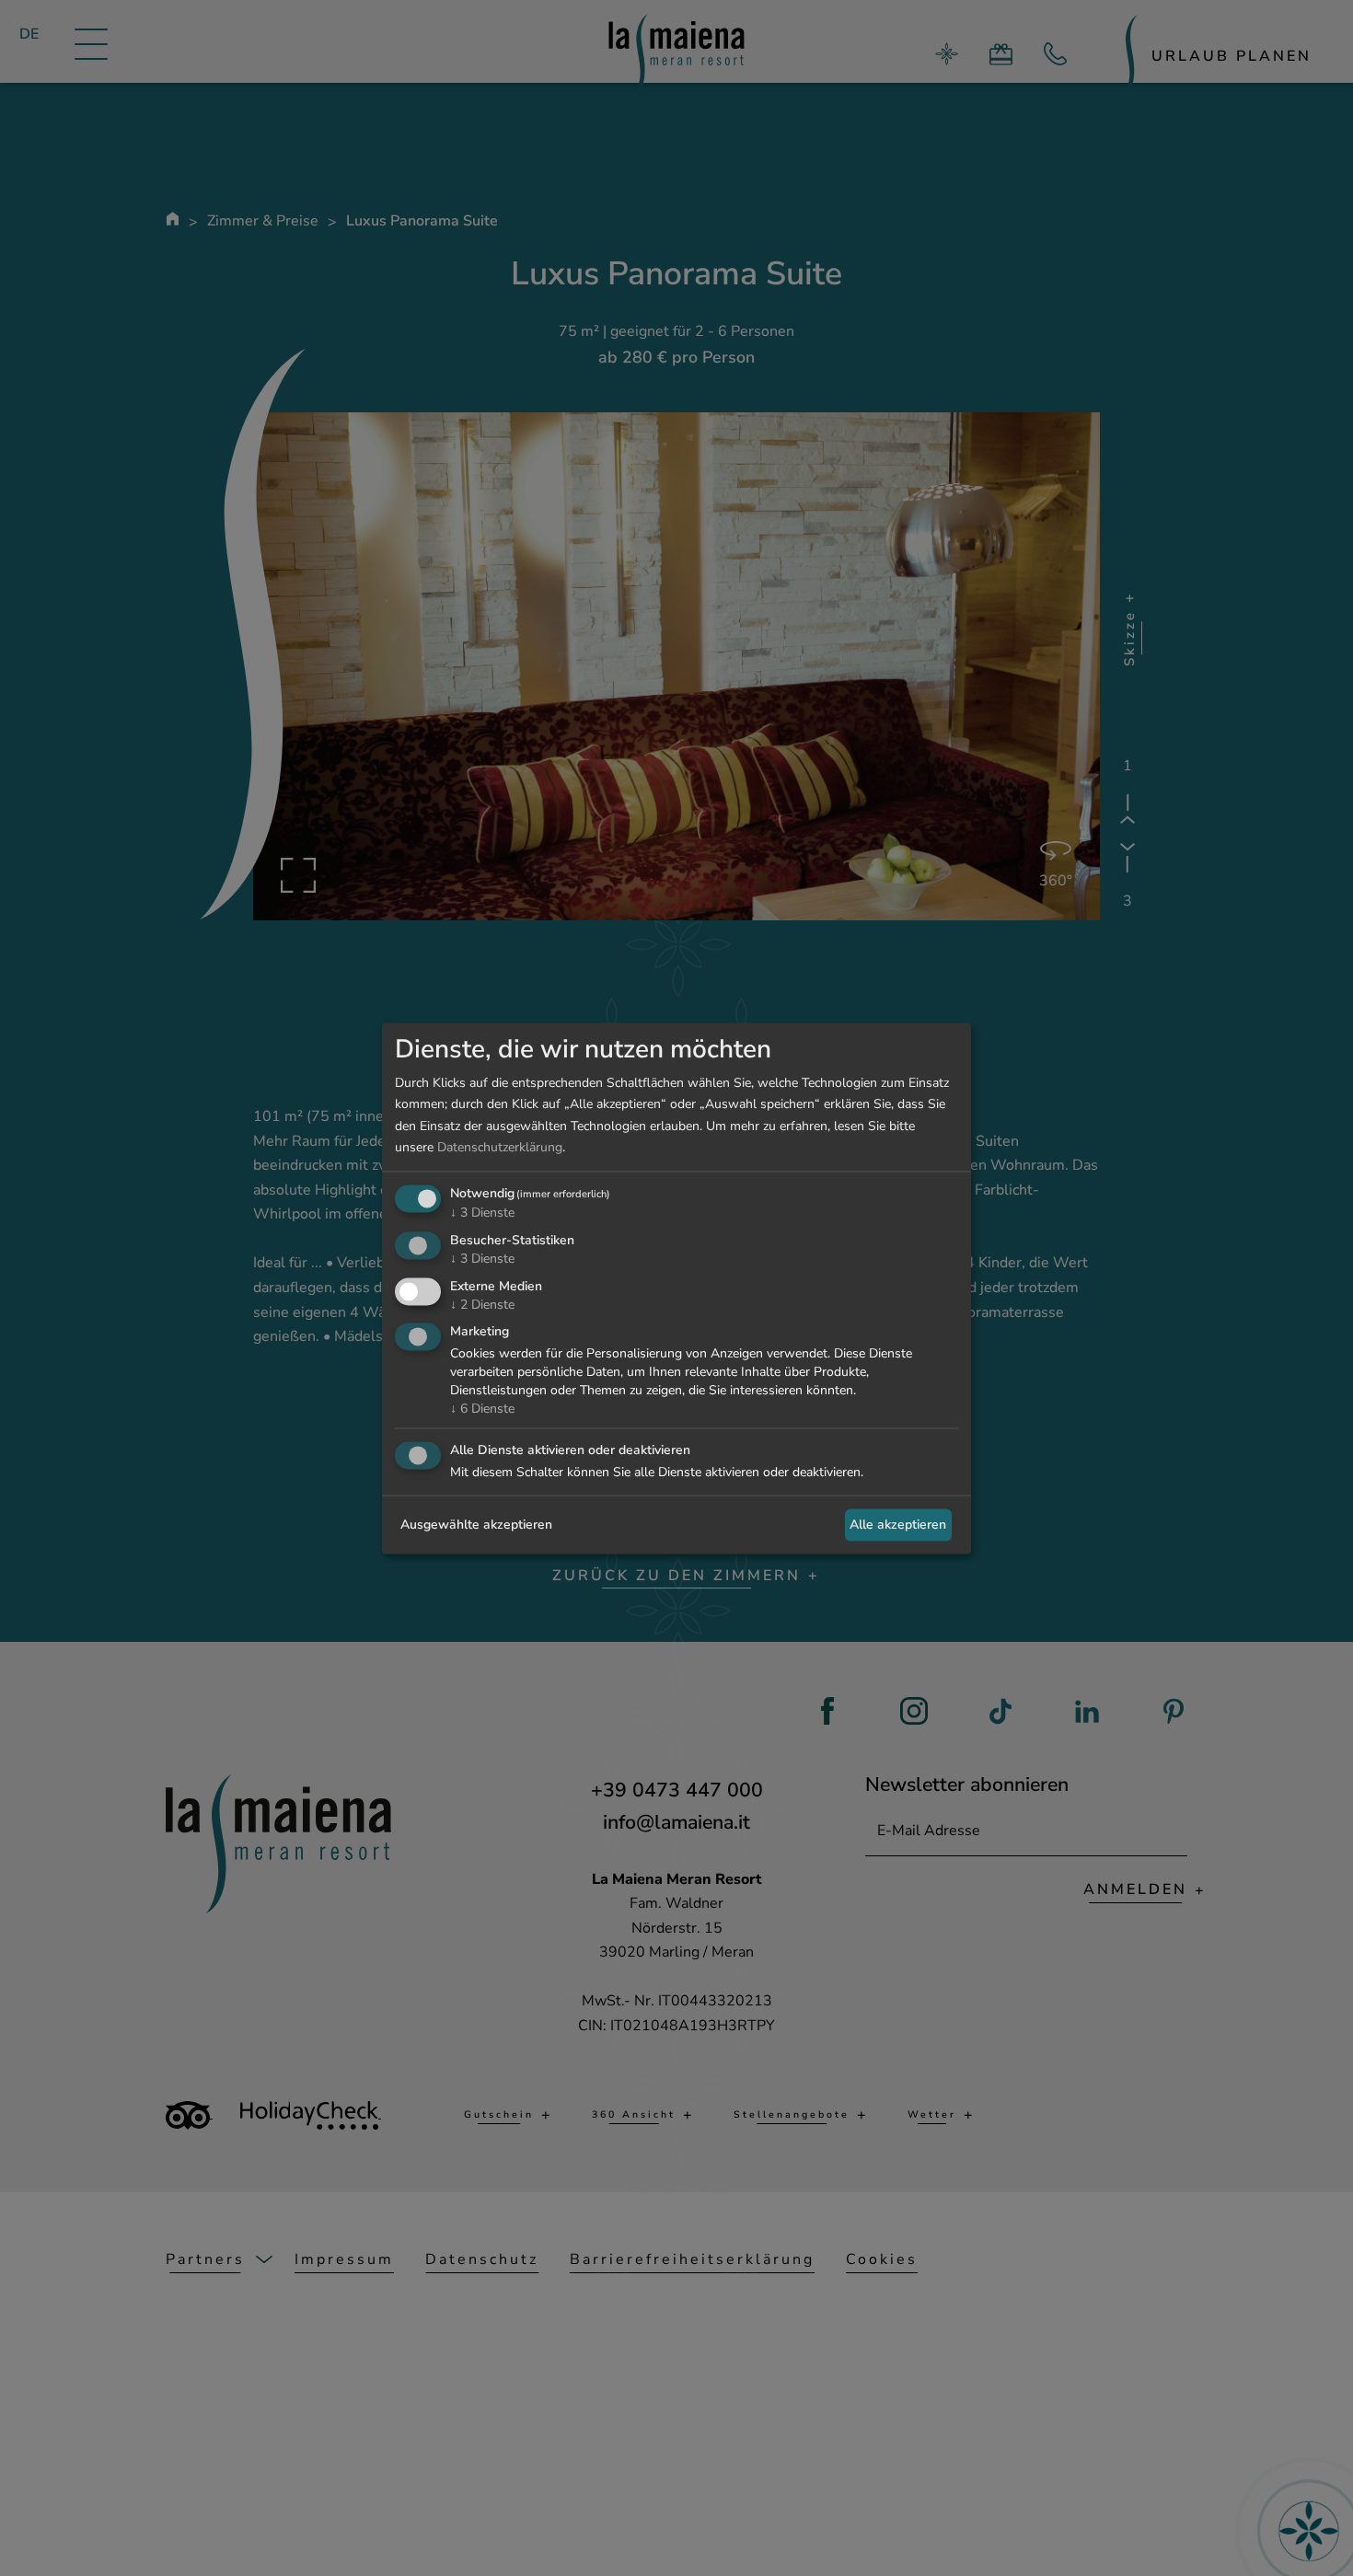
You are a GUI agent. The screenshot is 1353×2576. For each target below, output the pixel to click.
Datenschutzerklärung (500, 1147)
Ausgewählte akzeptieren (476, 1525)
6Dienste (482, 1409)
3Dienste (482, 1213)
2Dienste (482, 1305)
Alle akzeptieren (898, 1525)
